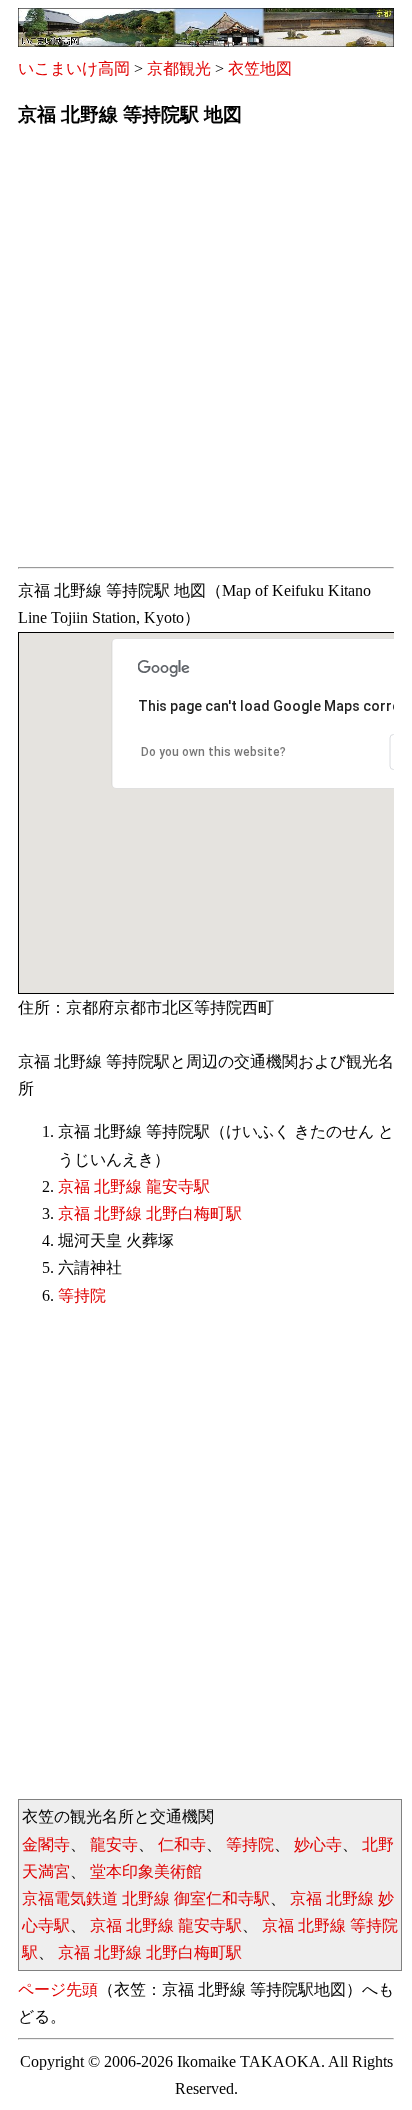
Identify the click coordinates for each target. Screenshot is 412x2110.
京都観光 (179, 68)
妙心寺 (318, 1844)
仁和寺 (182, 1844)
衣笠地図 (260, 68)
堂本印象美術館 (146, 1871)
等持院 (82, 1295)
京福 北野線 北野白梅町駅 (150, 1213)
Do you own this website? (213, 752)
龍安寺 (114, 1844)
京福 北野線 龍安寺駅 (134, 1186)
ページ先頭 (58, 1989)
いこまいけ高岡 (74, 68)
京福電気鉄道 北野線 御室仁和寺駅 (146, 1898)
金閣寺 (46, 1844)
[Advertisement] (206, 353)
